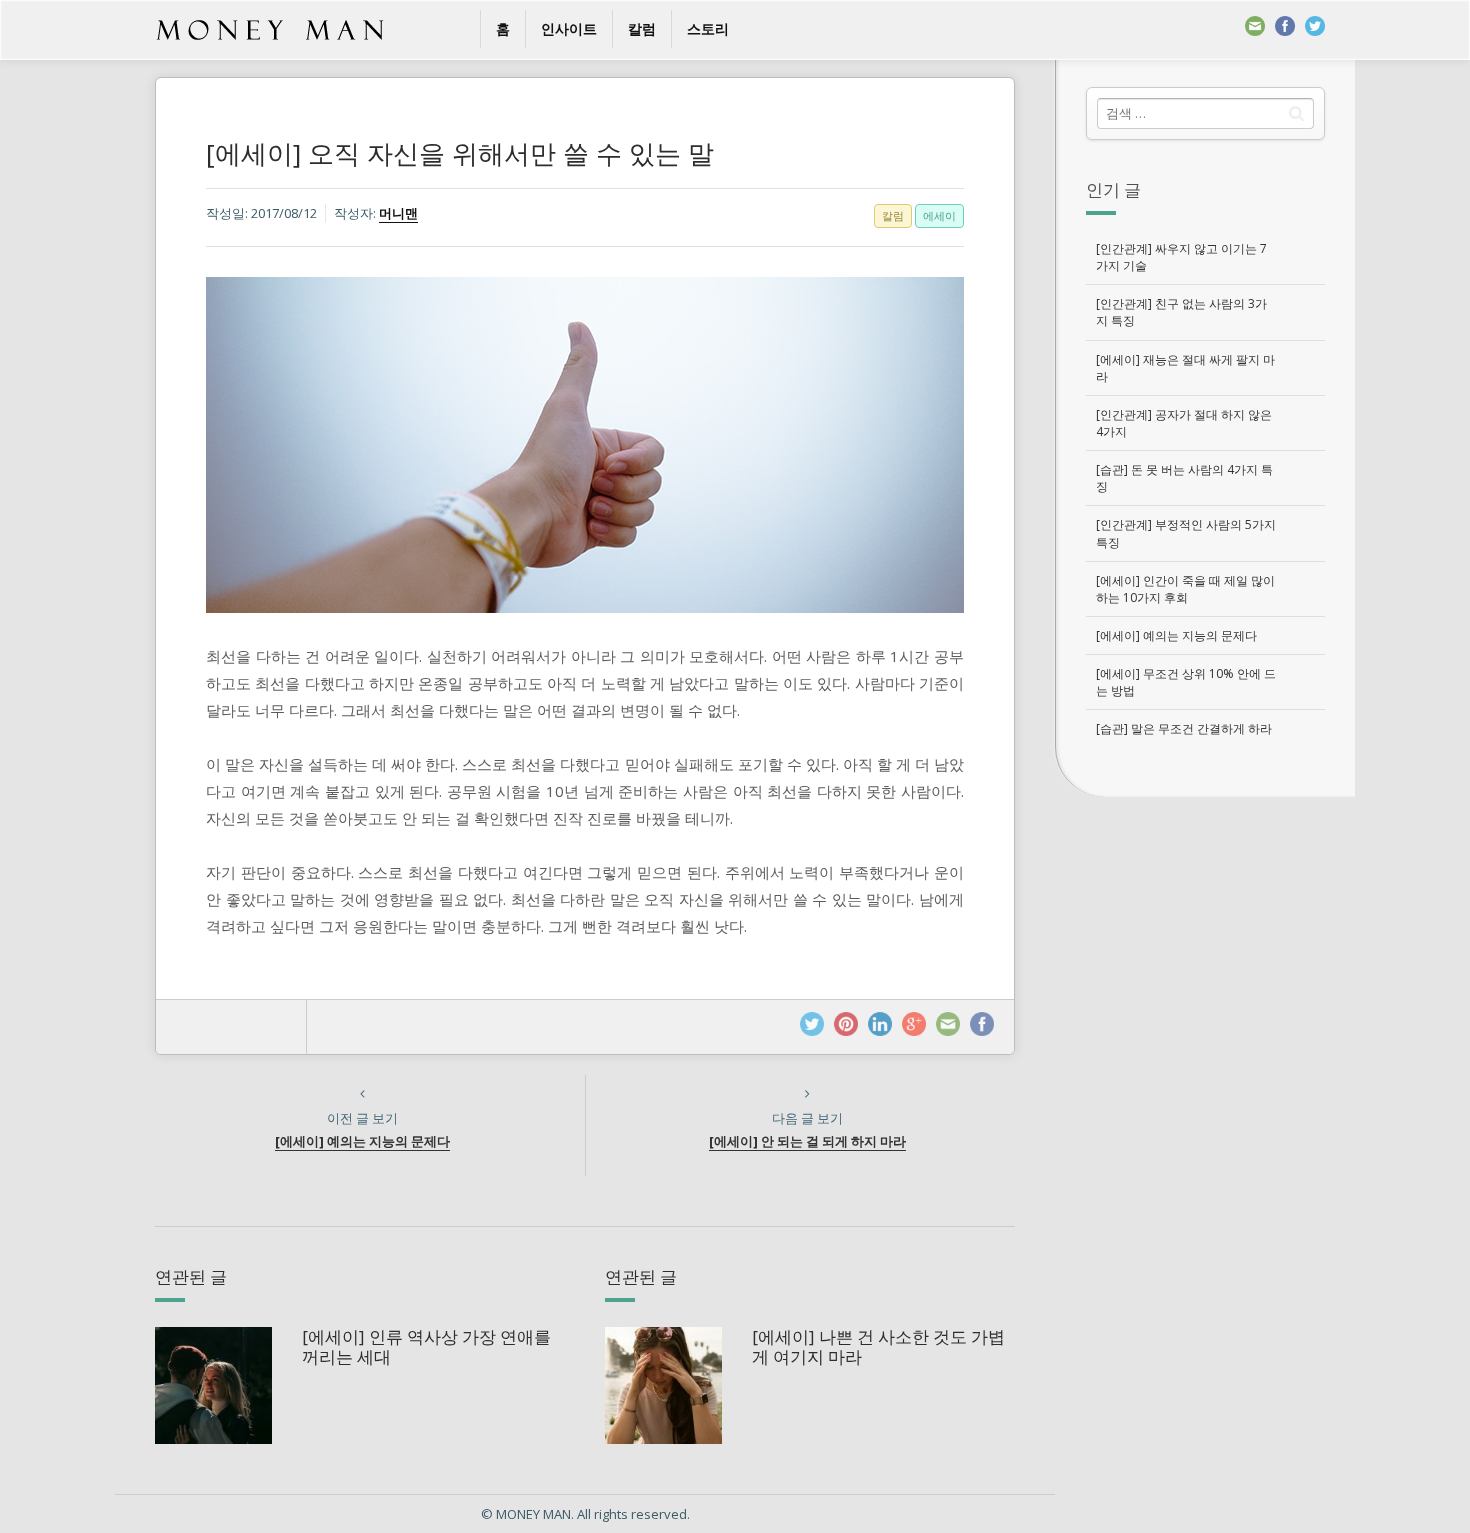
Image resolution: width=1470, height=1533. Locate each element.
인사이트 (569, 28)
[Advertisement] (1205, 1107)
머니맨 (398, 213)
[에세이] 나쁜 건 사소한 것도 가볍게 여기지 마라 (878, 1346)
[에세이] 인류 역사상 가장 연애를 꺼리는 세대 (426, 1346)
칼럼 (642, 28)
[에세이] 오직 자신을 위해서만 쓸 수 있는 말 (460, 153)
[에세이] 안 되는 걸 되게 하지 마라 (807, 1141)
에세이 (939, 215)
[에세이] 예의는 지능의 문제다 (362, 1141)
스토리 (708, 28)
